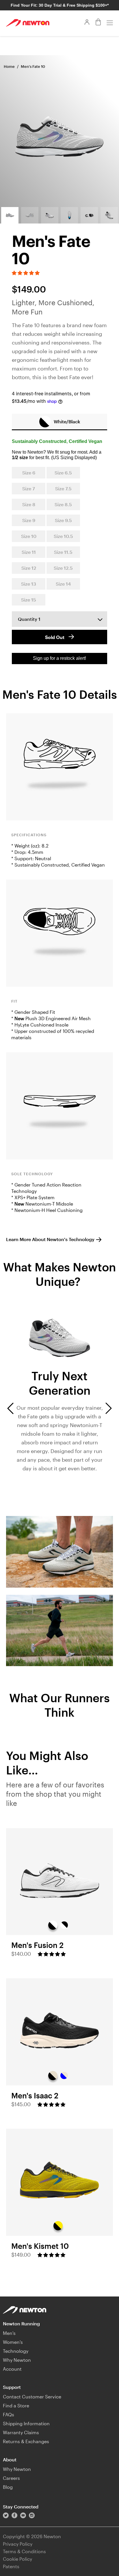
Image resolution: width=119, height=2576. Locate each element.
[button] (26, 273)
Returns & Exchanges (26, 2441)
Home (9, 66)
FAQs (9, 2414)
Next (109, 1408)
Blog (8, 2487)
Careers (11, 2478)
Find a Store (16, 2405)
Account (12, 2369)
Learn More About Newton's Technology (50, 1239)
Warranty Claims (21, 2432)
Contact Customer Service (32, 2397)
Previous (10, 1408)
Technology (16, 2351)
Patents (11, 2566)
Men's (9, 2333)
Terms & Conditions (24, 2551)
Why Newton (17, 2360)
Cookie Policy (17, 2559)
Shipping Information (26, 2423)
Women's (13, 2342)
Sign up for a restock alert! (59, 658)
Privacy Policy (18, 2544)
